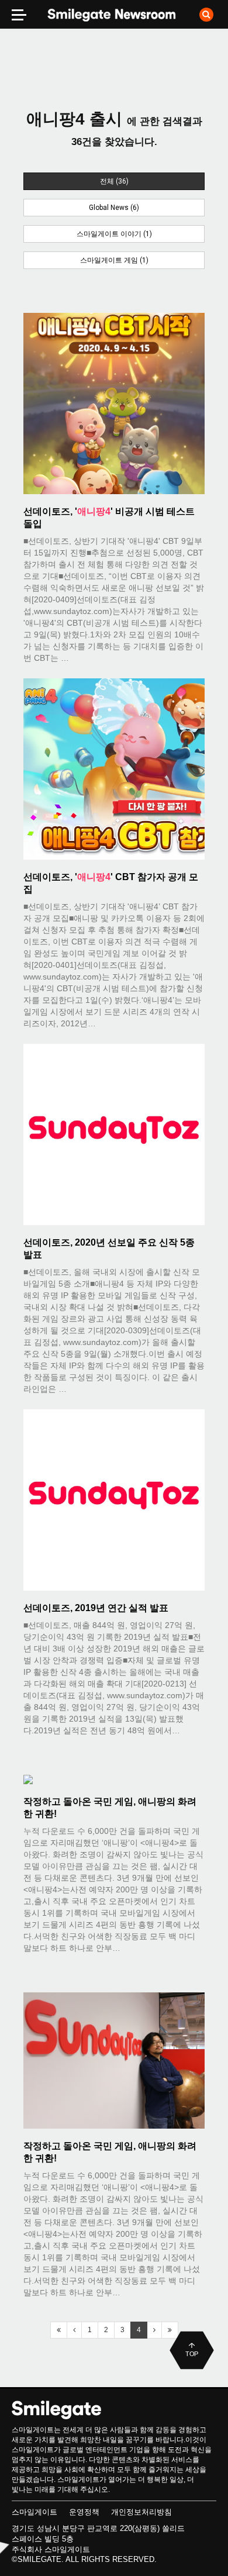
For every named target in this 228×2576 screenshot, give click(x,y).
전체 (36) (114, 181)
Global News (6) (114, 208)
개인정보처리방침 (141, 2512)
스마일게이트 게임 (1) (114, 260)
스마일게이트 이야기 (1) (114, 234)
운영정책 (84, 2512)
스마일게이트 (34, 2512)
